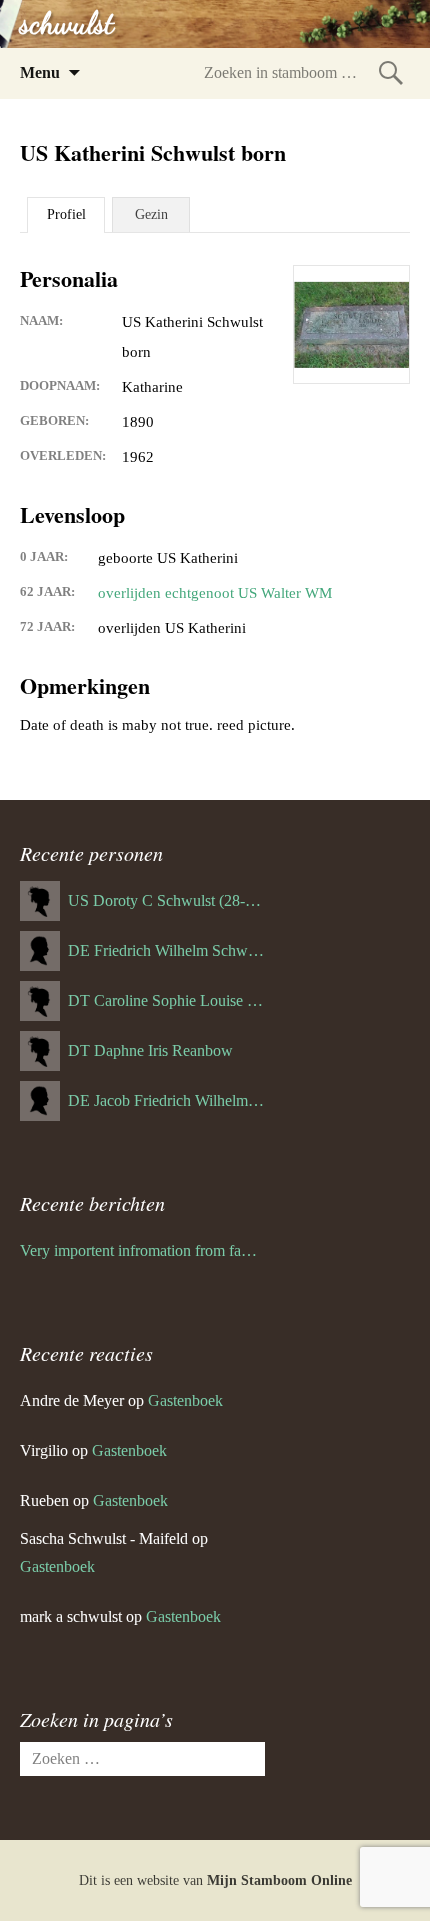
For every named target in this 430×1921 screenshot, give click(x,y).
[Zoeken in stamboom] (391, 72)
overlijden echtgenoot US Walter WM (215, 593)
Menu (40, 72)
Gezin (151, 214)
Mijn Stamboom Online (279, 1880)
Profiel (66, 214)
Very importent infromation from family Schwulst (142, 1250)
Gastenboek (185, 1400)
